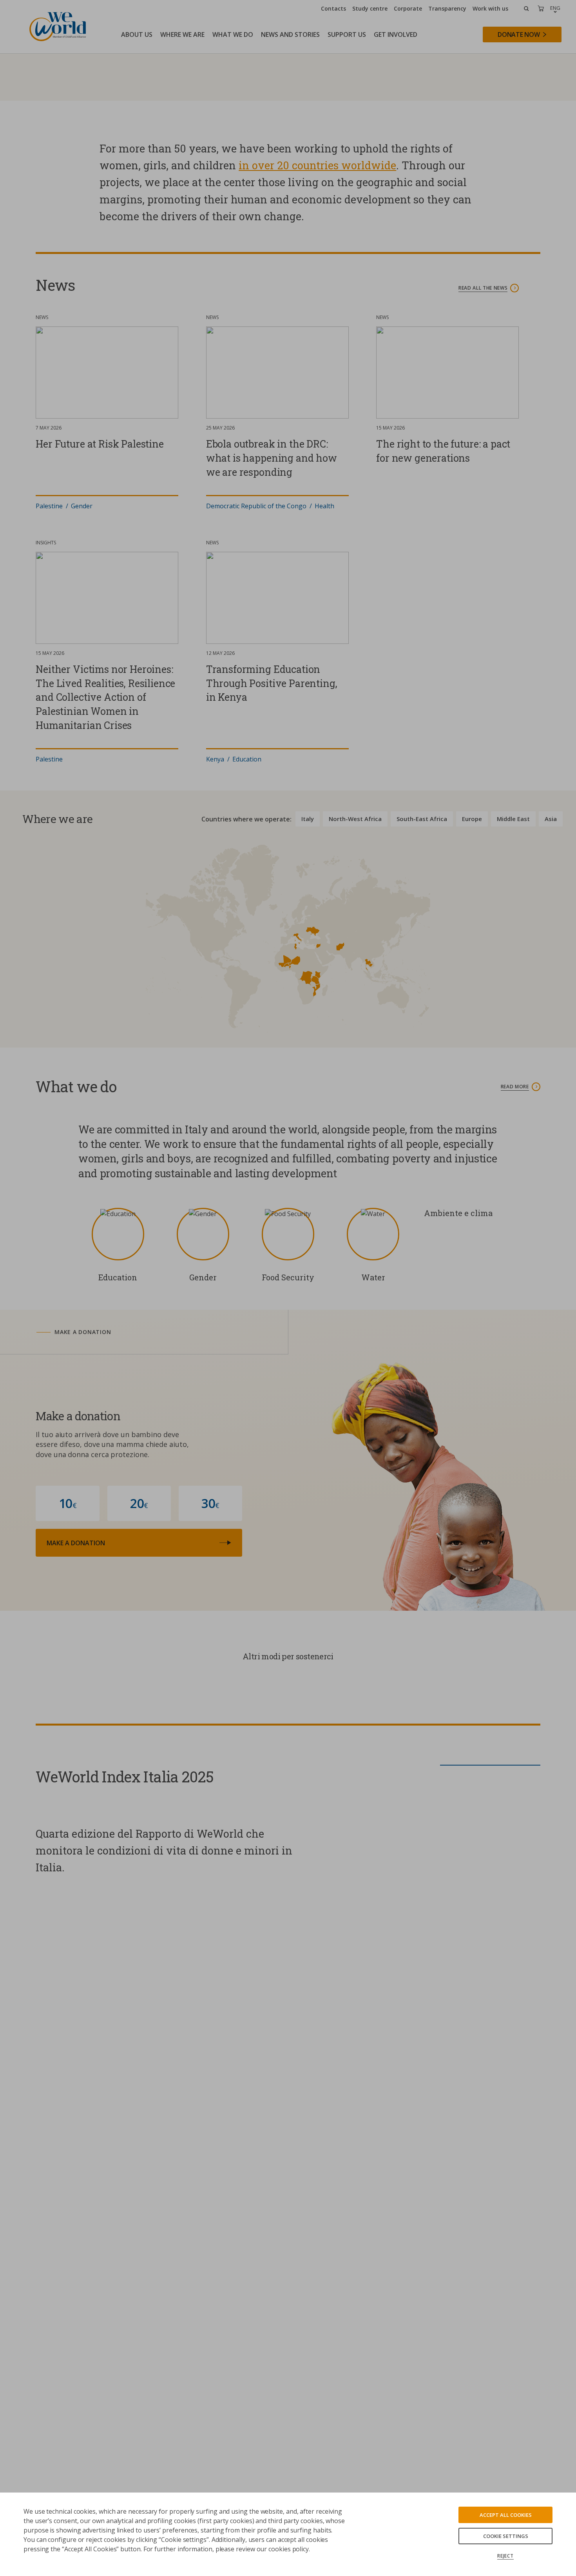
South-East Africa (422, 1017)
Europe (472, 1017)
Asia (551, 1017)
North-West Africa (355, 1017)
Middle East (513, 1017)
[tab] (151, 1530)
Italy (308, 1017)
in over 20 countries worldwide (317, 363)
